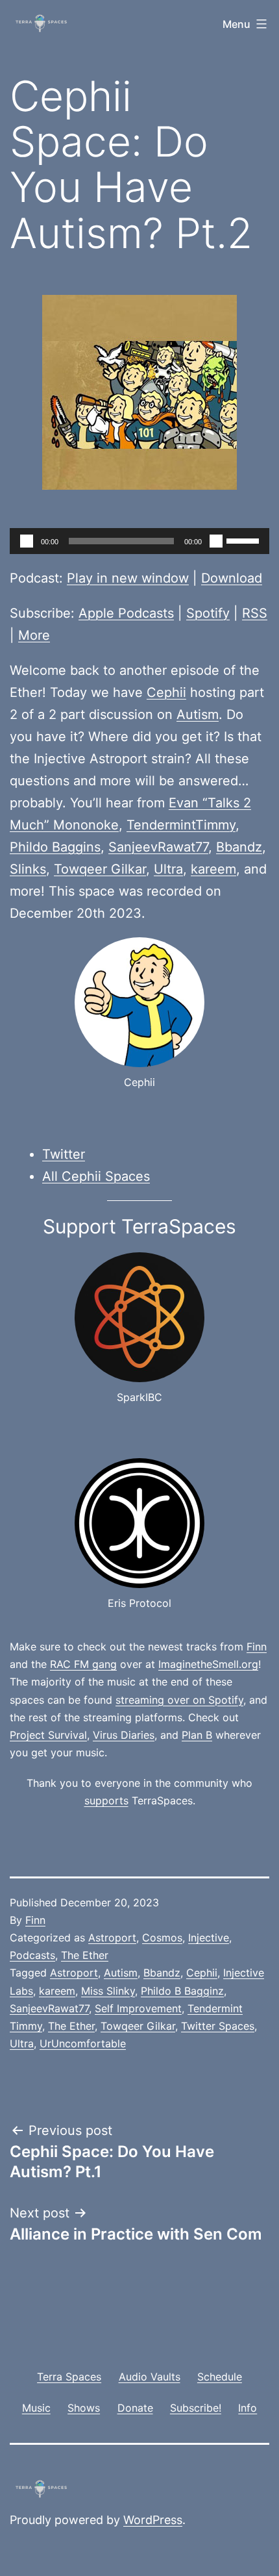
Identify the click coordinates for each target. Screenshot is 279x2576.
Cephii (166, 692)
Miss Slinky (108, 1991)
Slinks (28, 869)
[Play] (27, 541)
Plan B (197, 1735)
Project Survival (48, 1735)
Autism (198, 714)
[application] (139, 541)
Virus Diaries (124, 1735)
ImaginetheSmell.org (208, 1664)
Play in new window (128, 578)
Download (232, 578)
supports (106, 1800)
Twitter (64, 1154)
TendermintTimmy (181, 825)
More (34, 635)
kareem (213, 869)
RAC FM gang (83, 1664)
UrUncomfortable (83, 2043)
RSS (255, 613)
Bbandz (239, 847)
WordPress (153, 2520)
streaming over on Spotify (179, 1700)
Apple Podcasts (126, 613)
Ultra (168, 869)
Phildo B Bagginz (182, 1991)
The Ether (85, 1955)
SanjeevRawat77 (158, 847)
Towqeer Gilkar (100, 869)
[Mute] (216, 541)
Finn (257, 1647)
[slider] (245, 540)
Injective (209, 1938)
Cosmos (162, 1938)
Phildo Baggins (55, 847)
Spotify (208, 613)
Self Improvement (138, 2008)
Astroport (112, 1938)
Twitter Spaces (218, 2026)
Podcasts (32, 1955)
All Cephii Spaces (96, 1176)
